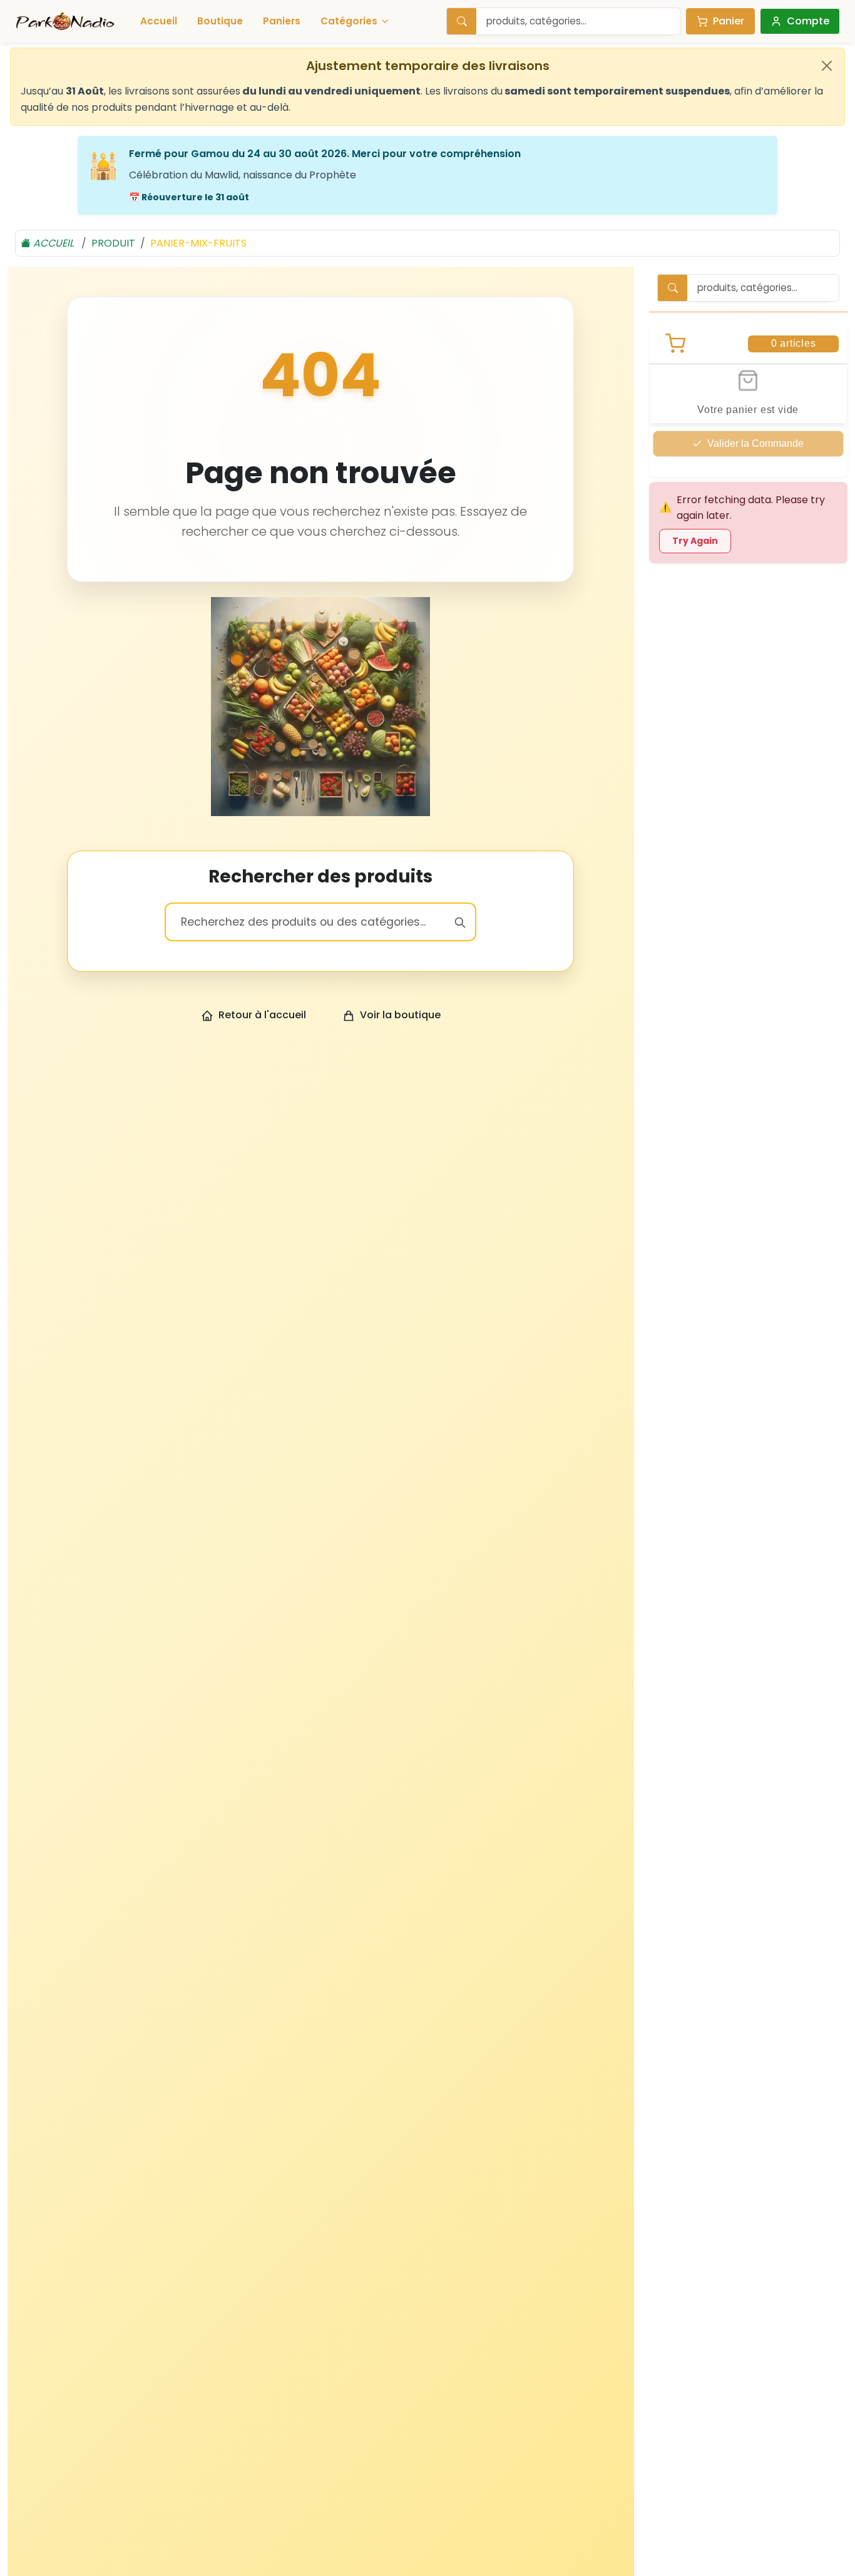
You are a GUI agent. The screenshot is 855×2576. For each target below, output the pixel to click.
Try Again (695, 541)
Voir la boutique (400, 1015)
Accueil (159, 21)
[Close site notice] (827, 66)
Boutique (220, 21)
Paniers (282, 21)
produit (113, 243)
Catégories (349, 21)
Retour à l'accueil (262, 1015)
